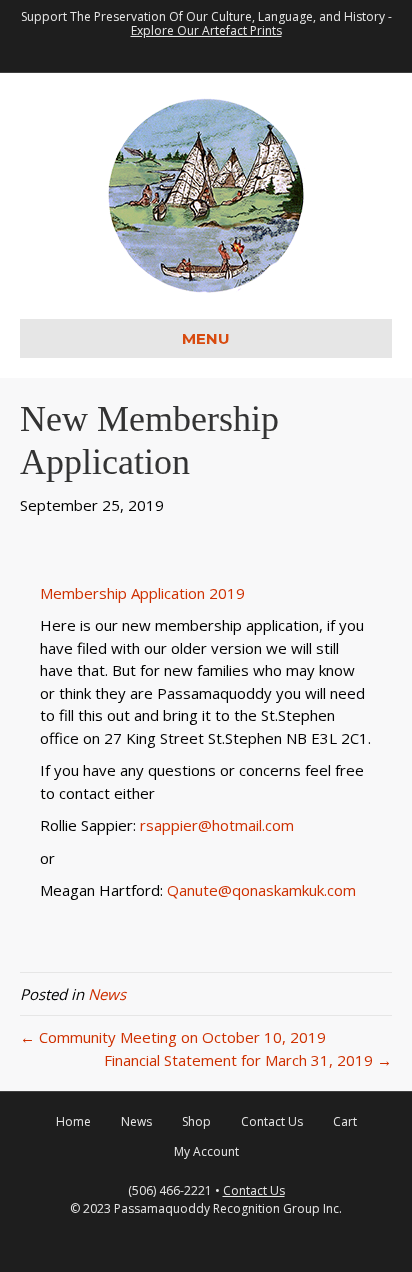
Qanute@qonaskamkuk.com (263, 890)
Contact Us (272, 1121)
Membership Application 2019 (142, 593)
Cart (345, 1121)
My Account (206, 1151)
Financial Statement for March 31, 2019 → (248, 1060)
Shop (196, 1121)
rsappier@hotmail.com (217, 825)
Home (73, 1121)
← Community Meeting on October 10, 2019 (173, 1037)
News (107, 994)
